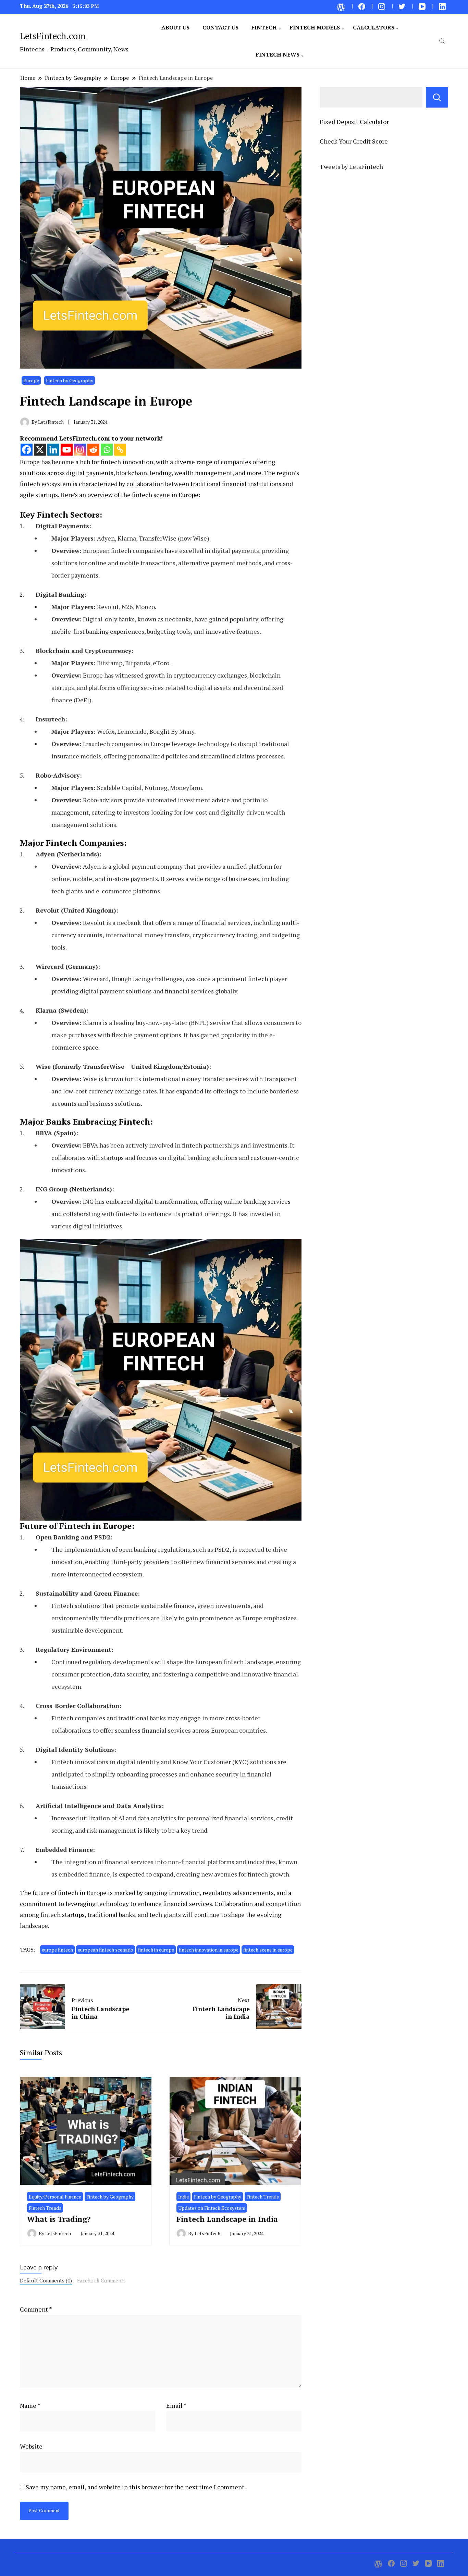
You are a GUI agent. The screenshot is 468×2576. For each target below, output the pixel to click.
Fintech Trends (45, 2208)
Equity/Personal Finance (55, 2197)
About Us (175, 27)
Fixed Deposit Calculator (354, 122)
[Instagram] (80, 450)
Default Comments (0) (46, 2280)
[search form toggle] (442, 41)
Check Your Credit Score (354, 141)
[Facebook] (27, 450)
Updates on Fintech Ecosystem (212, 2208)
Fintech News (278, 54)
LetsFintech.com (53, 36)
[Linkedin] (53, 450)
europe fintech (57, 1950)
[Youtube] (67, 450)
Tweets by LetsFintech (351, 166)
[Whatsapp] (107, 450)
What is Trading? (59, 2219)
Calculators (374, 27)
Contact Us (220, 27)
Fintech (264, 27)
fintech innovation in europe (209, 1950)
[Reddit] (93, 450)
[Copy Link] (120, 450)
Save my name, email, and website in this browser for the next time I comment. (136, 2487)
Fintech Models (315, 27)
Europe (31, 380)
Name (30, 2405)
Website (31, 2446)
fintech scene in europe (268, 1950)
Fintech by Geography (70, 380)
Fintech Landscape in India (227, 2219)
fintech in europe (156, 1950)
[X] (40, 450)
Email (176, 2405)
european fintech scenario (106, 1950)
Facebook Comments (101, 2280)
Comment (36, 2309)
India (183, 2197)
